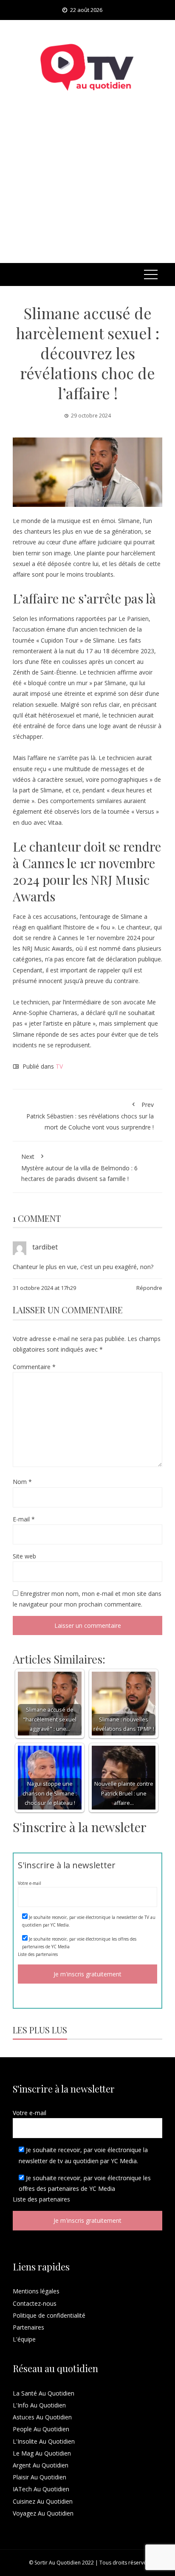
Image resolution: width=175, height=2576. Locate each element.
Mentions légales (36, 2291)
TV (59, 1066)
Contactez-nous (35, 2303)
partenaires (47, 1954)
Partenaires (28, 2327)
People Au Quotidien (41, 2429)
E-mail (24, 1519)
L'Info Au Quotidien (39, 2405)
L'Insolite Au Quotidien (44, 2441)
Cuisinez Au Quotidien (43, 2501)
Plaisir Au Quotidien (40, 2477)
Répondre (149, 1288)
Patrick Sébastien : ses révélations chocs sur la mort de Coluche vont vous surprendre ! (90, 1116)
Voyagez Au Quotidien (43, 2513)
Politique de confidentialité (49, 2315)
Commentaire (34, 1367)
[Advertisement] (87, 188)
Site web (24, 1556)
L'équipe (24, 2339)
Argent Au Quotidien (41, 2465)
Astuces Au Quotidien (42, 2417)
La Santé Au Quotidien (44, 2393)
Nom (22, 1482)
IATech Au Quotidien (41, 2489)
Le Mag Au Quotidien (42, 2453)
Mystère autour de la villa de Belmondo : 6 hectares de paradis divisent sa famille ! (79, 1168)
